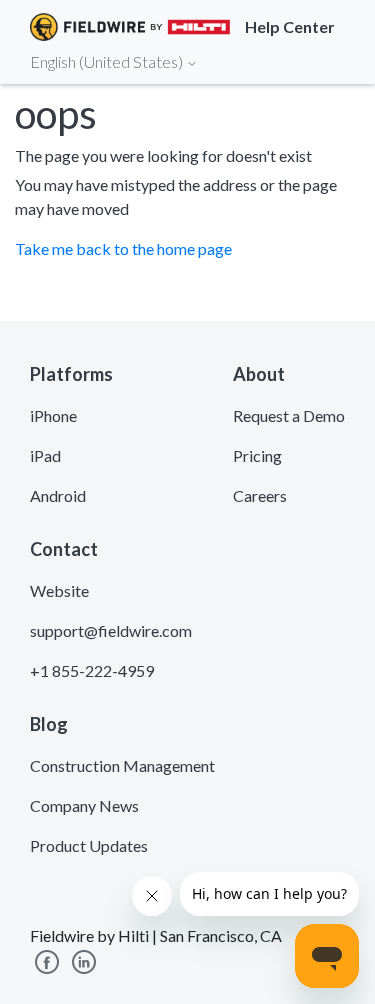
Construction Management (122, 765)
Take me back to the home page (123, 248)
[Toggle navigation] (335, 61)
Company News (84, 805)
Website (59, 590)
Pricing (257, 455)
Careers (260, 495)
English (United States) (108, 61)
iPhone (53, 415)
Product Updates (89, 845)
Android (58, 495)
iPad (45, 455)
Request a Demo (289, 415)
